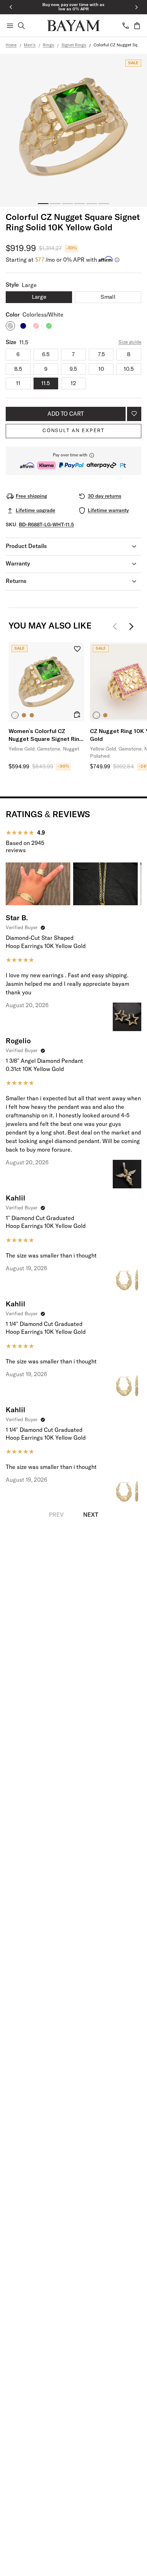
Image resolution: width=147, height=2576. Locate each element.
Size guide (130, 342)
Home (11, 45)
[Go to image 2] (55, 204)
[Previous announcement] (11, 7)
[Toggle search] (21, 26)
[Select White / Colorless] (96, 715)
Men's (30, 45)
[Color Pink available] (36, 326)
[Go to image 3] (67, 204)
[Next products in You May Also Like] (131, 626)
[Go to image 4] (80, 204)
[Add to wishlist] (134, 414)
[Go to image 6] (104, 204)
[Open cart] (137, 26)
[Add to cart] (77, 715)
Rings (49, 45)
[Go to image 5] (92, 204)
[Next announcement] (136, 7)
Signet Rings (74, 45)
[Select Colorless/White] (15, 715)
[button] (73, 461)
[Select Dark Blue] (24, 715)
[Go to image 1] (43, 204)
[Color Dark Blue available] (23, 326)
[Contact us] (126, 26)
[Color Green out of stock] (49, 326)
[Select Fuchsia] (105, 715)
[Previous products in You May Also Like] (117, 626)
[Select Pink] (32, 715)
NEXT (91, 1515)
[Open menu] (10, 26)
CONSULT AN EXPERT (73, 431)
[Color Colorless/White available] (10, 326)
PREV (56, 1515)
